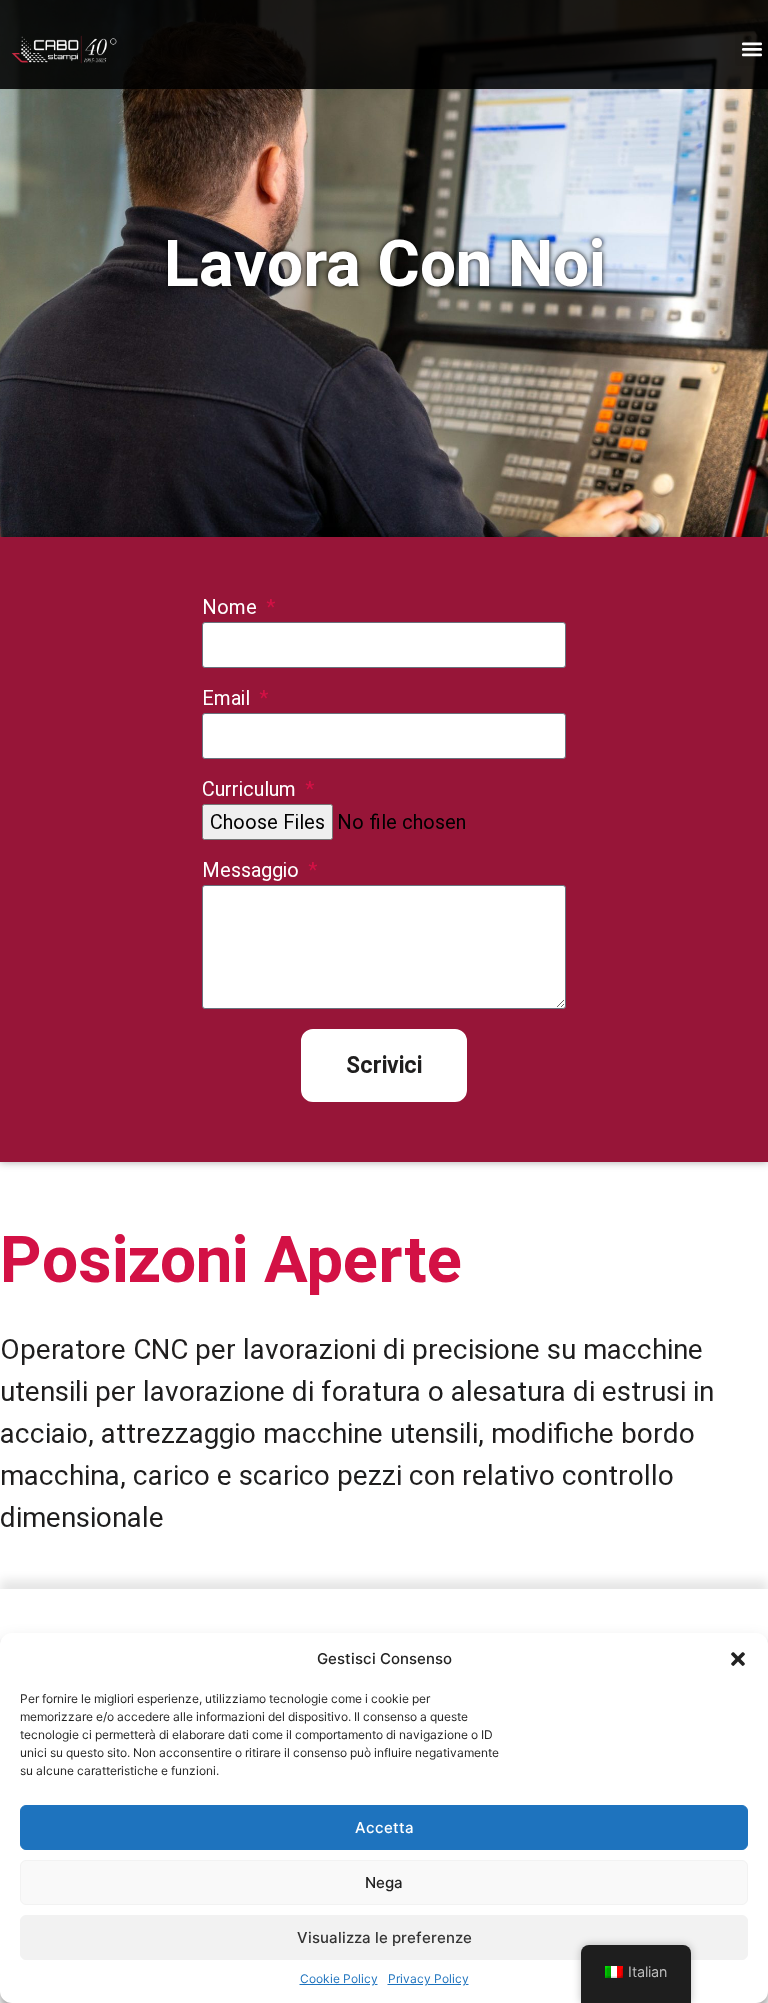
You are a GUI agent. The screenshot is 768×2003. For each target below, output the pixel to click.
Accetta (384, 1827)
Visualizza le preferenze (384, 1937)
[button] (738, 1659)
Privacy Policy (428, 1978)
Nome (232, 608)
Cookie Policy (339, 1978)
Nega (384, 1882)
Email (228, 699)
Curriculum (251, 790)
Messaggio (253, 871)
